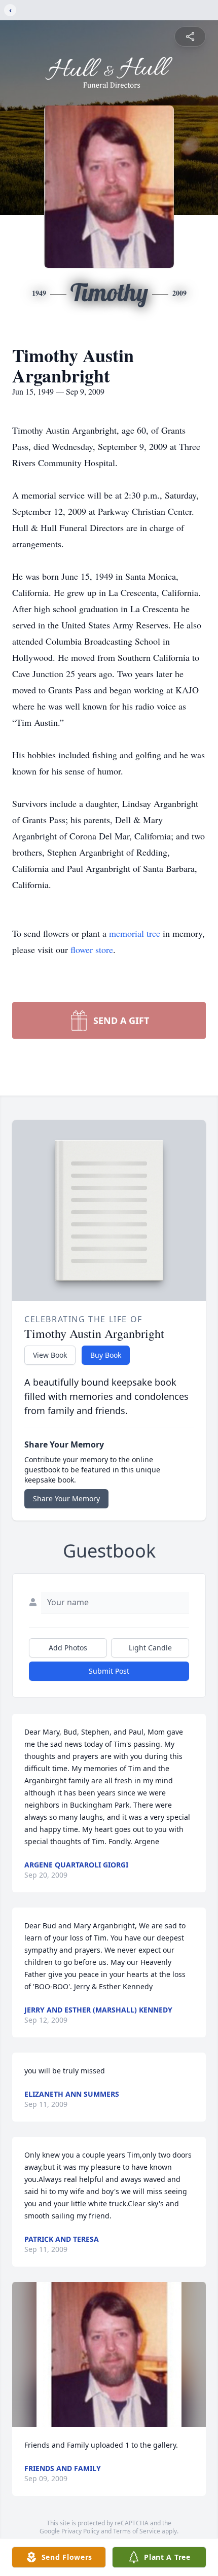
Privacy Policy (80, 2531)
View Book (50, 1355)
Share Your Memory (66, 1498)
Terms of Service (137, 2531)
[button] (109, 2355)
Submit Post (109, 1671)
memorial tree (135, 933)
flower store (92, 949)
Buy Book (106, 1355)
